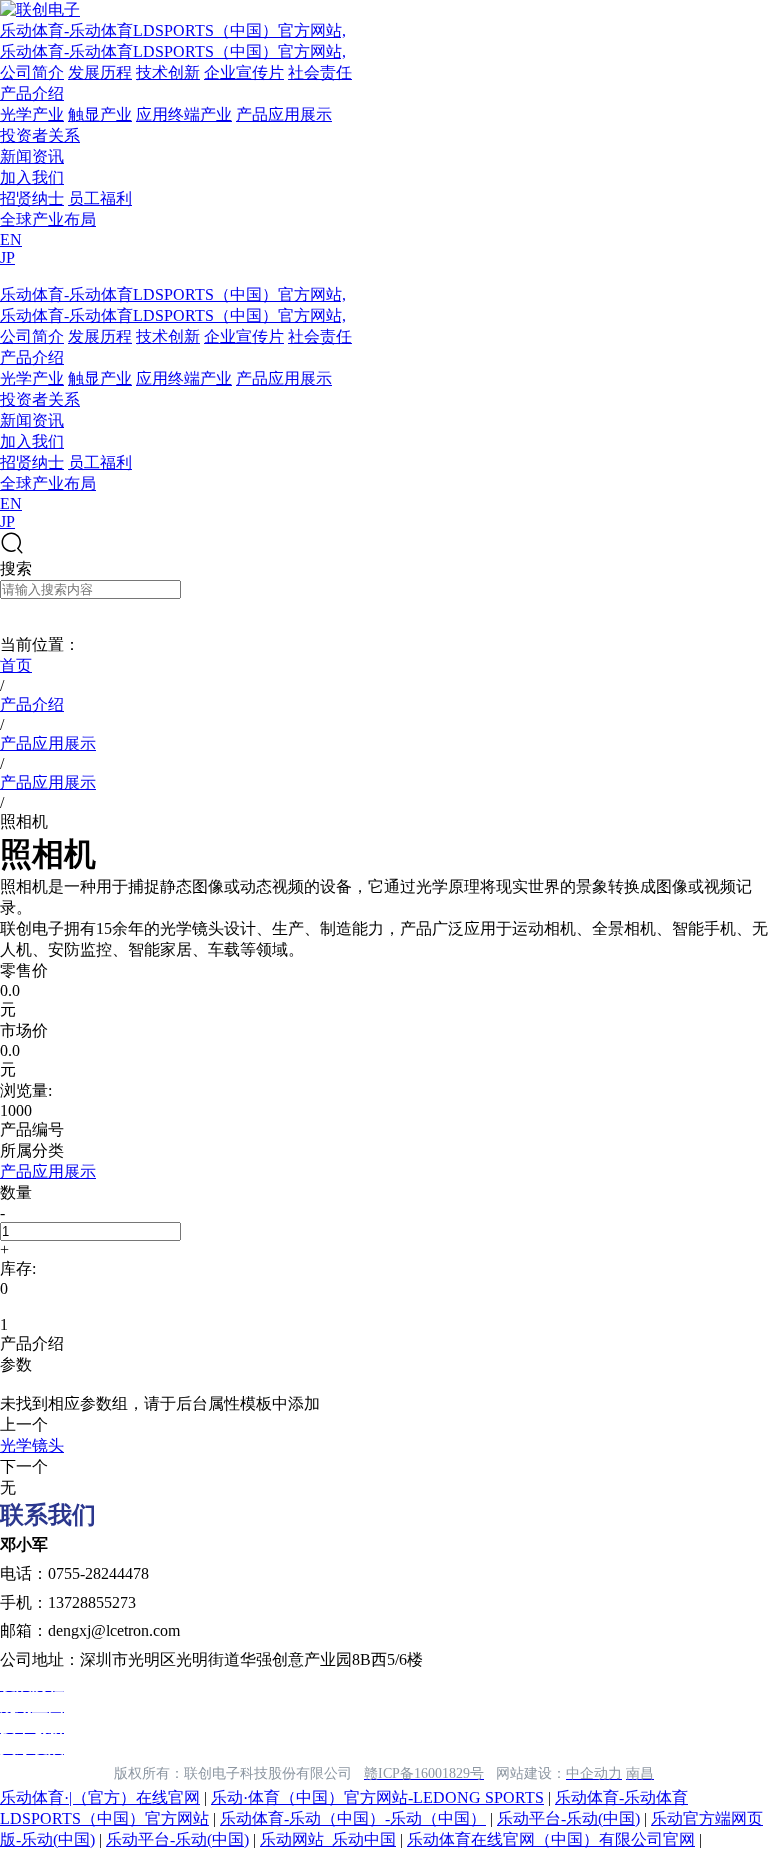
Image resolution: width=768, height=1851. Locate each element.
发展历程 (100, 72)
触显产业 (100, 114)
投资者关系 (40, 135)
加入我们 (32, 177)
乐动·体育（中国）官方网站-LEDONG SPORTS (377, 1797)
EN (11, 239)
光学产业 (32, 114)
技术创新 (168, 72)
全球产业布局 (48, 219)
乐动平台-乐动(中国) (568, 1818)
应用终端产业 (184, 114)
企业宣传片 (244, 72)
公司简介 (32, 72)
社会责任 (320, 72)
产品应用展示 (284, 114)
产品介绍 (32, 93)
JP (7, 257)
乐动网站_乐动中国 (328, 1839)
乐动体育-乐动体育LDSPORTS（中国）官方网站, (173, 30)
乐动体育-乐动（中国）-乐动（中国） (353, 1818)
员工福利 (100, 198)
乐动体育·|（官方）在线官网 (100, 1797)
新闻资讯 (32, 156)
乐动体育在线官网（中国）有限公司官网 (551, 1839)
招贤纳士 (32, 198)
